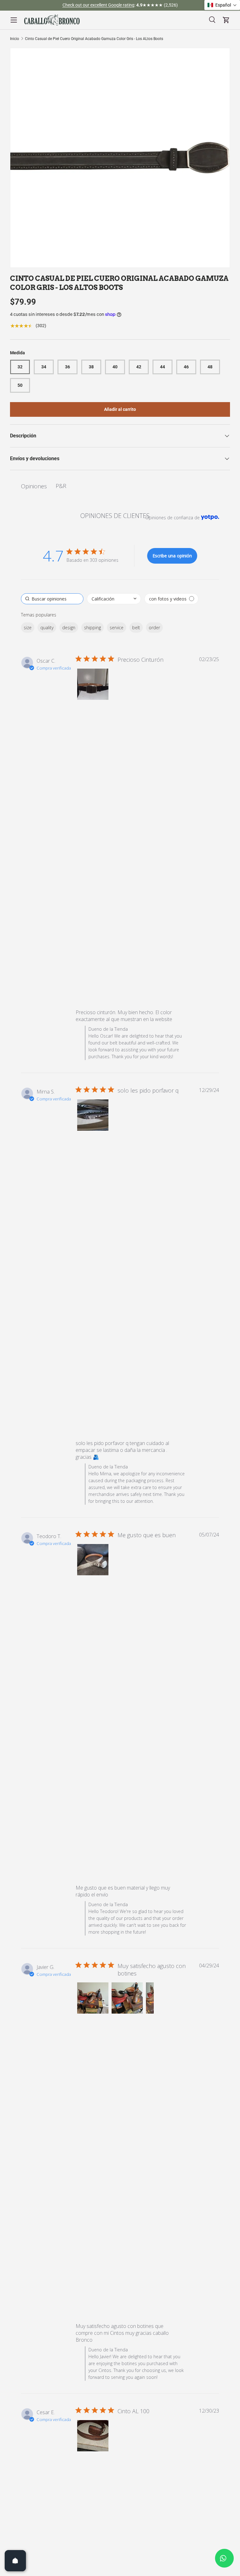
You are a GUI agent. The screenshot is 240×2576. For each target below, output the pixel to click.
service (117, 628)
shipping (92, 628)
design (69, 628)
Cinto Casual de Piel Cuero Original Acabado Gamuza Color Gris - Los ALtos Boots (94, 39)
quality (47, 628)
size (28, 628)
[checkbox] (171, 599)
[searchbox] (52, 599)
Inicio (15, 39)
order (154, 628)
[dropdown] (114, 599)
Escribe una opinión (172, 556)
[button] (93, 684)
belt (136, 628)
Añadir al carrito (120, 409)
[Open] (15, 2561)
